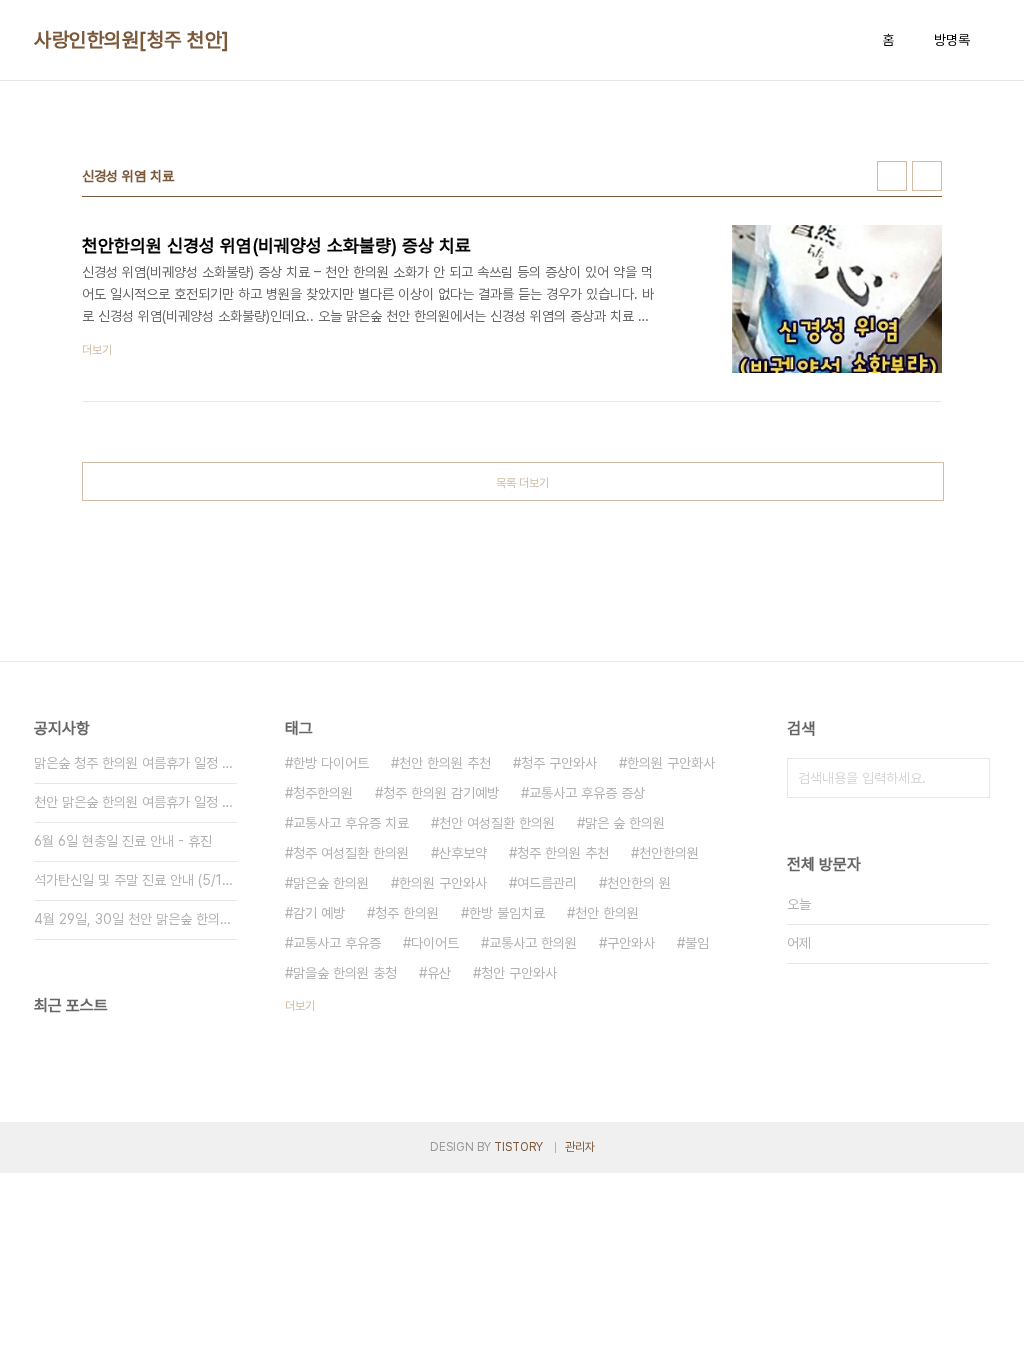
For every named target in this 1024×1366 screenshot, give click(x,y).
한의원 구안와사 (443, 883)
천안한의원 (669, 853)
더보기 (300, 1006)
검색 (970, 778)
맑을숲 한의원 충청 (345, 973)
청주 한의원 (407, 913)
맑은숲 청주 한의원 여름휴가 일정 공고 (135, 763)
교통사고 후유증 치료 (351, 823)
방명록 (952, 40)
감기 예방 (319, 913)
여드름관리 (547, 883)
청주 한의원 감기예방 (441, 793)
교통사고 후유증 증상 (587, 793)
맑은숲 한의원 (331, 883)
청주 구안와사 (559, 763)
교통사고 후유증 (337, 943)
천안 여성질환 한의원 (497, 823)
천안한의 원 (639, 883)
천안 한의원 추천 (445, 763)
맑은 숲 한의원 (625, 823)
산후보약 (463, 853)
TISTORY (518, 1147)
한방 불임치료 (507, 913)
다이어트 (435, 943)
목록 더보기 (522, 483)
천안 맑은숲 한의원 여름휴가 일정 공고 (135, 802)
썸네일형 (892, 176)
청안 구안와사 (519, 973)
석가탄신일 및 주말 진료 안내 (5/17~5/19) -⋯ (135, 880)
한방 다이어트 (331, 763)
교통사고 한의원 (533, 943)
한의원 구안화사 (671, 763)
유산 (439, 973)
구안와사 (631, 943)
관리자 (580, 1147)
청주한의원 (323, 793)
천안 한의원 (607, 913)
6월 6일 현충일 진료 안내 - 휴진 (123, 841)
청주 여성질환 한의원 (351, 853)
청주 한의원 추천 (563, 853)
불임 (697, 943)
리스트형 (927, 176)
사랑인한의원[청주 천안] (132, 40)
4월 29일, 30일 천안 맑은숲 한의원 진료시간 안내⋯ (135, 919)
